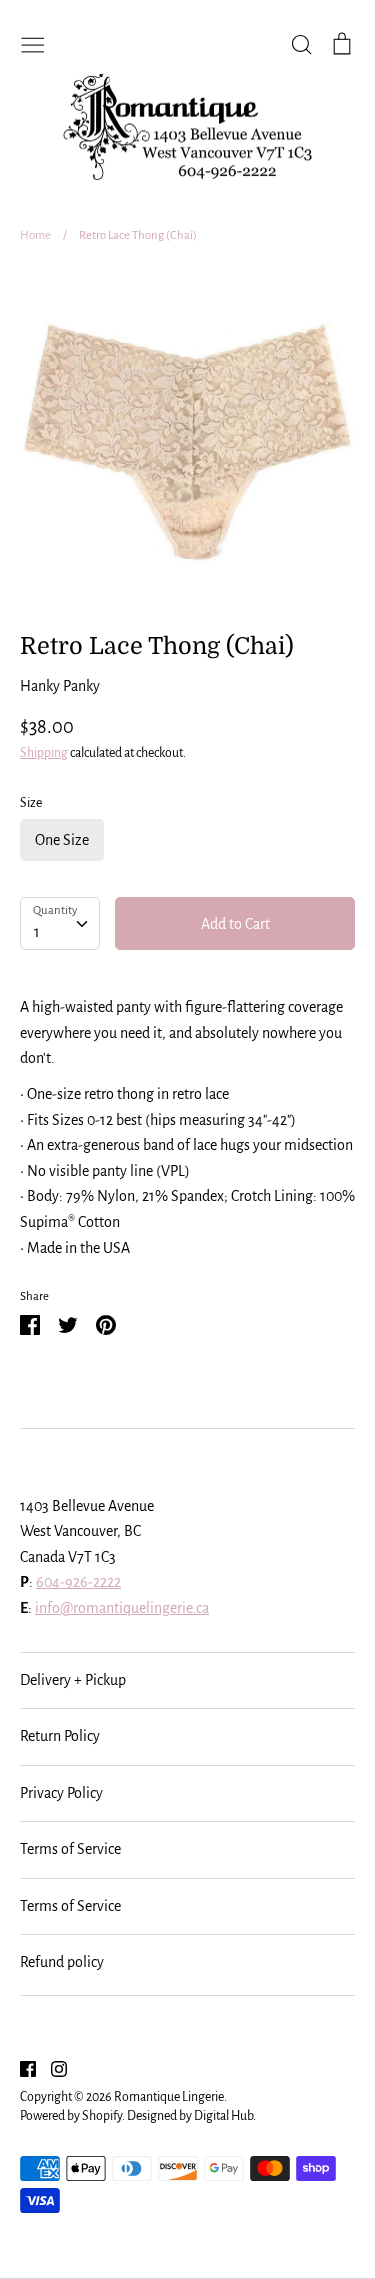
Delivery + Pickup (73, 1680)
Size (31, 803)
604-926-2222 (78, 1582)
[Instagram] (51, 2068)
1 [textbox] (37, 932)
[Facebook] (20, 2068)
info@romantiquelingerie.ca (122, 1608)
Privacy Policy (61, 1793)
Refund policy (62, 1962)
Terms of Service (70, 1849)
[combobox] (60, 923)
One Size (62, 840)
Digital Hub (223, 2116)
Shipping (44, 753)
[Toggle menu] (33, 43)
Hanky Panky (60, 686)
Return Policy (60, 1736)
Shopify (102, 2116)
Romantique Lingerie (169, 2097)
